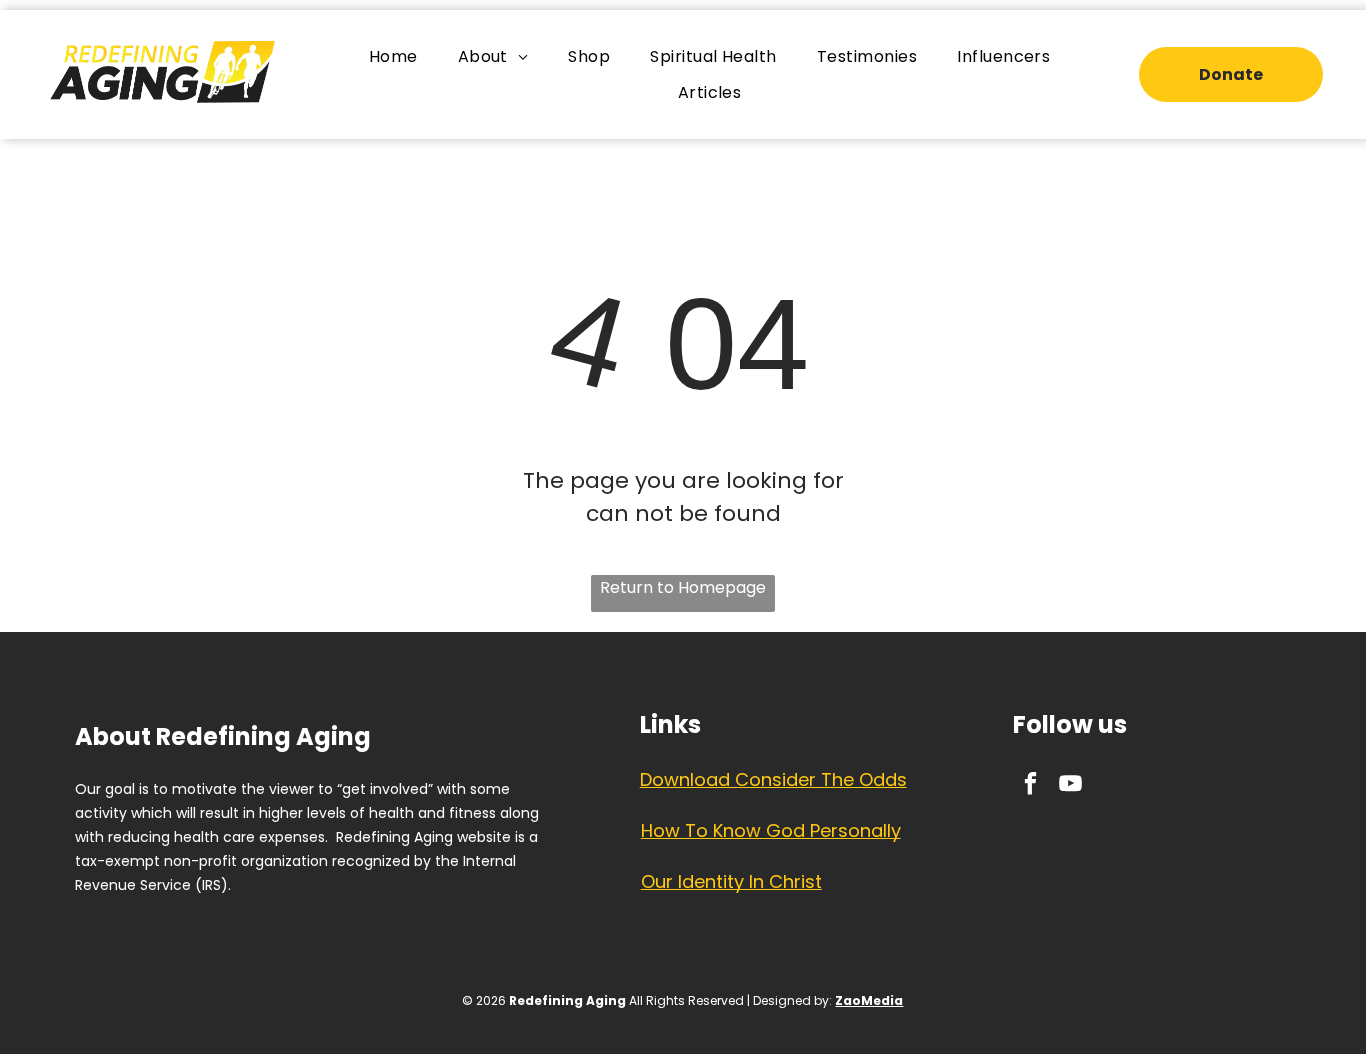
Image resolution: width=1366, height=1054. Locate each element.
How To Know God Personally (771, 830)
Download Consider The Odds (773, 779)
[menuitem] (393, 56)
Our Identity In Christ (731, 881)
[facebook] (1030, 786)
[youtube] (1070, 786)
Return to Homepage (683, 587)
